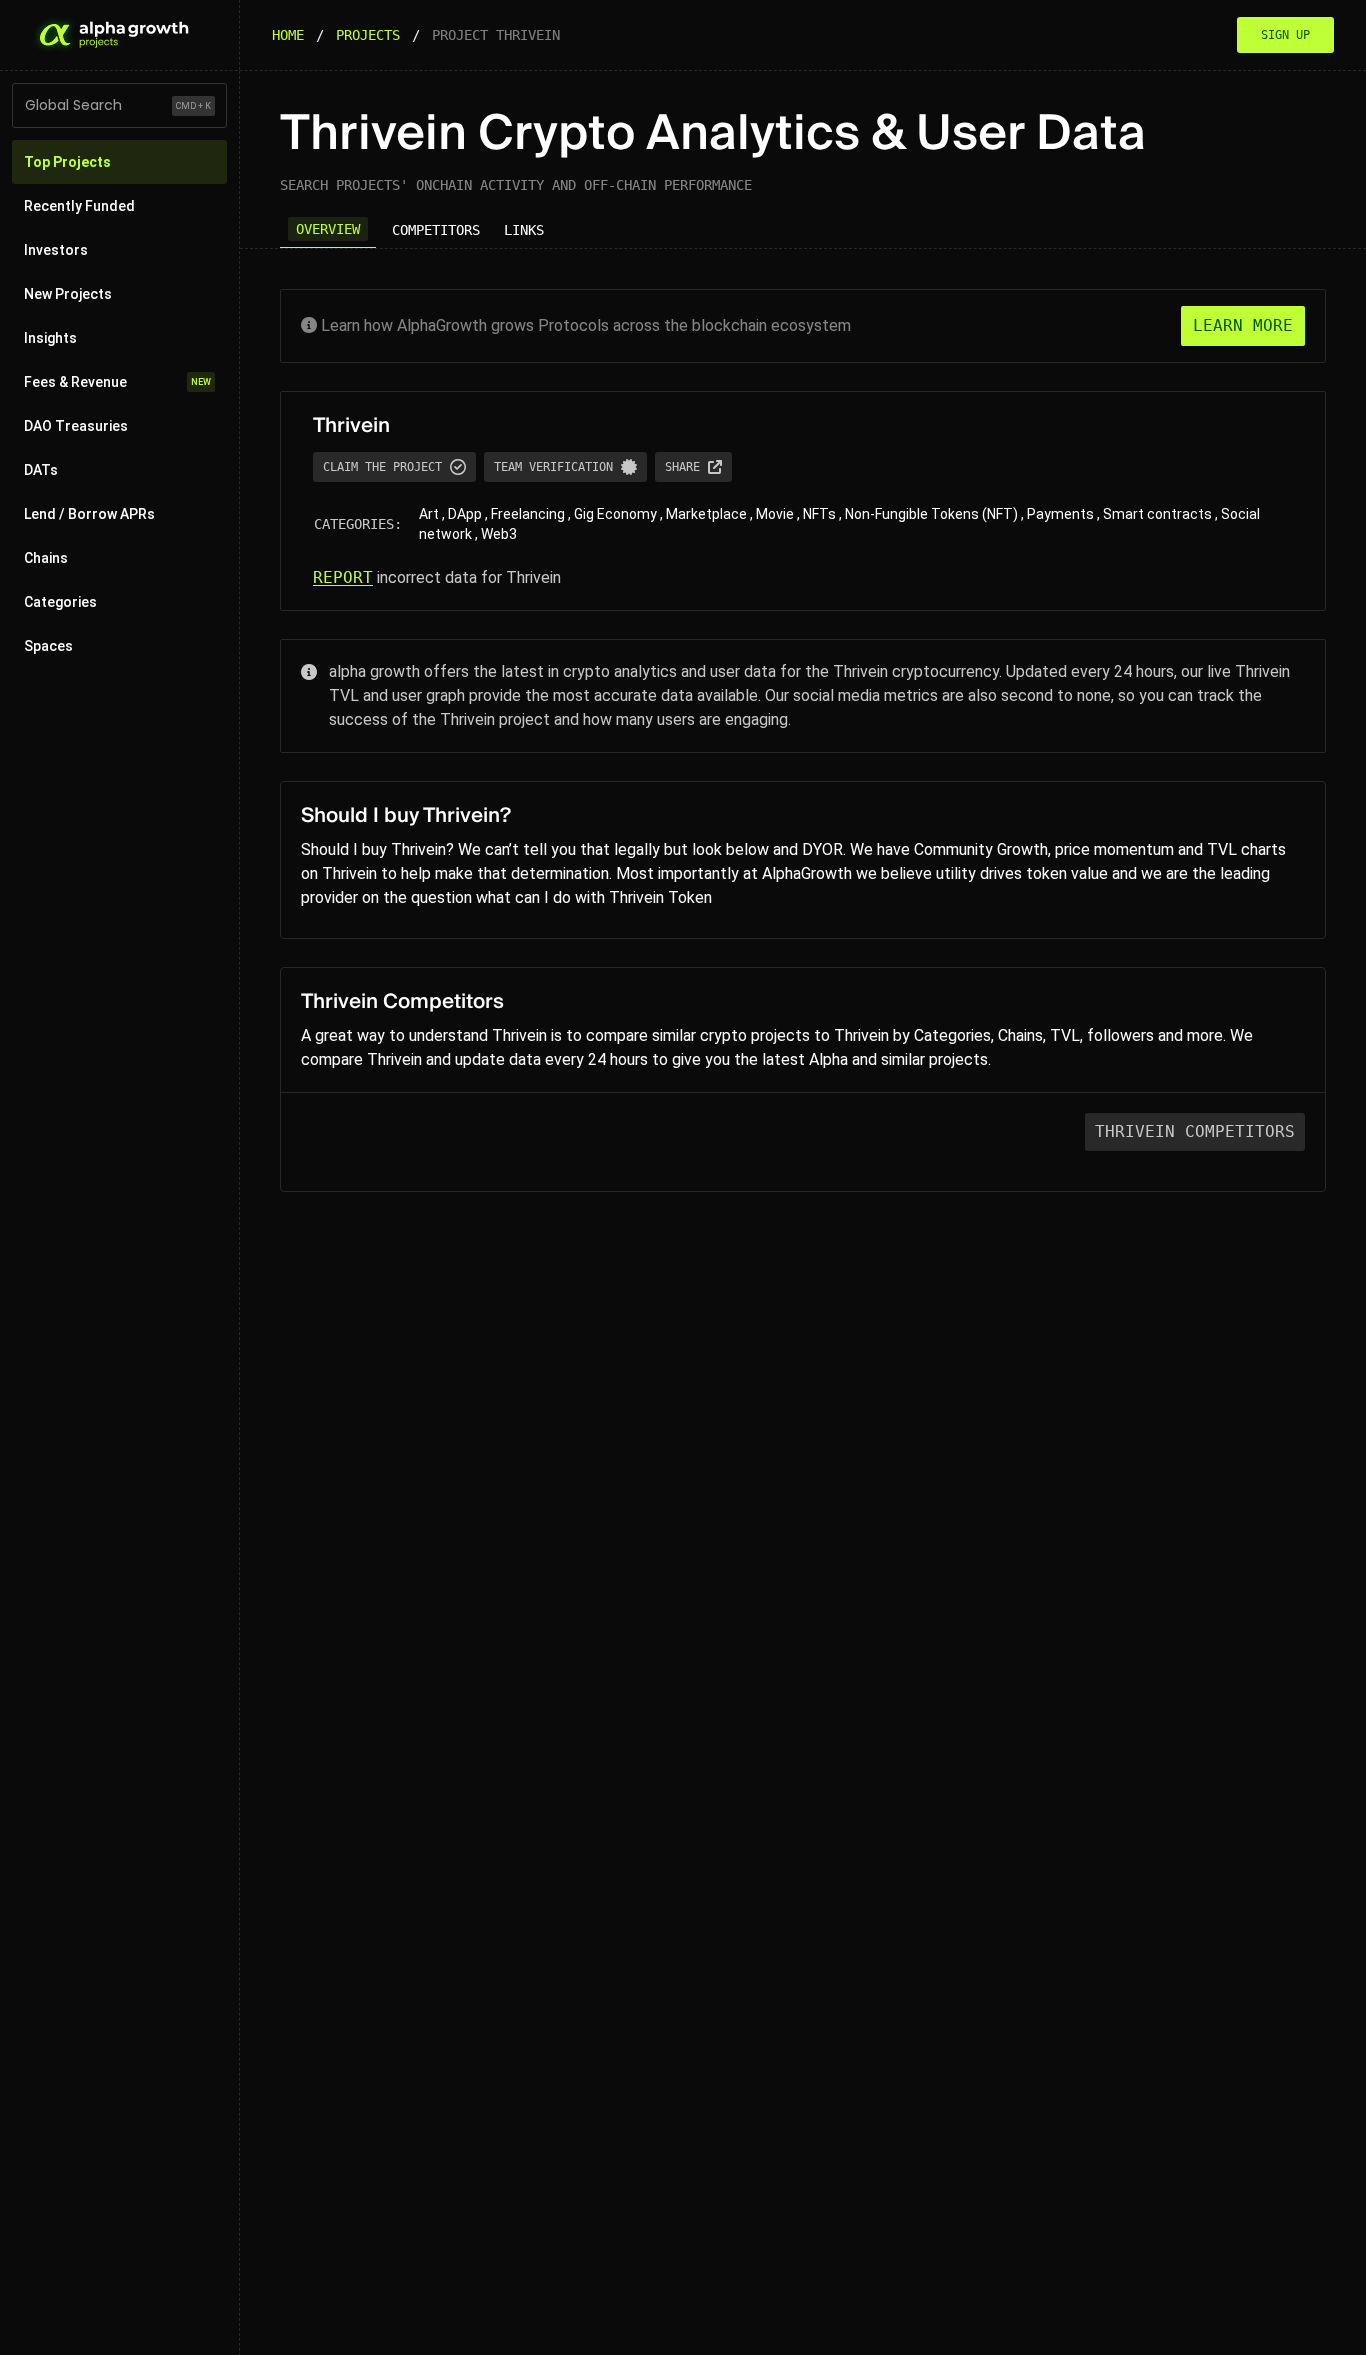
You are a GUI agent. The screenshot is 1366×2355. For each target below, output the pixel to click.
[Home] (112, 35)
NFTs (819, 514)
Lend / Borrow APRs (89, 514)
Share (682, 467)
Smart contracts (1157, 514)
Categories (60, 602)
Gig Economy (615, 514)
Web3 (499, 534)
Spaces (48, 646)
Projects (368, 35)
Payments (1060, 514)
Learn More (1243, 325)
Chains (46, 558)
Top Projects (67, 162)
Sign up (1285, 35)
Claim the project (382, 467)
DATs (41, 470)
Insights (50, 338)
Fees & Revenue (117, 382)
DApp (465, 514)
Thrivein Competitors (1195, 1131)
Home (288, 35)
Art (429, 514)
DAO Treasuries (76, 426)
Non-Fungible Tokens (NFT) (931, 514)
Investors (56, 250)
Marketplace (706, 514)
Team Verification (553, 467)
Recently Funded (79, 206)
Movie (775, 514)
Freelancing (528, 514)
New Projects (68, 294)
